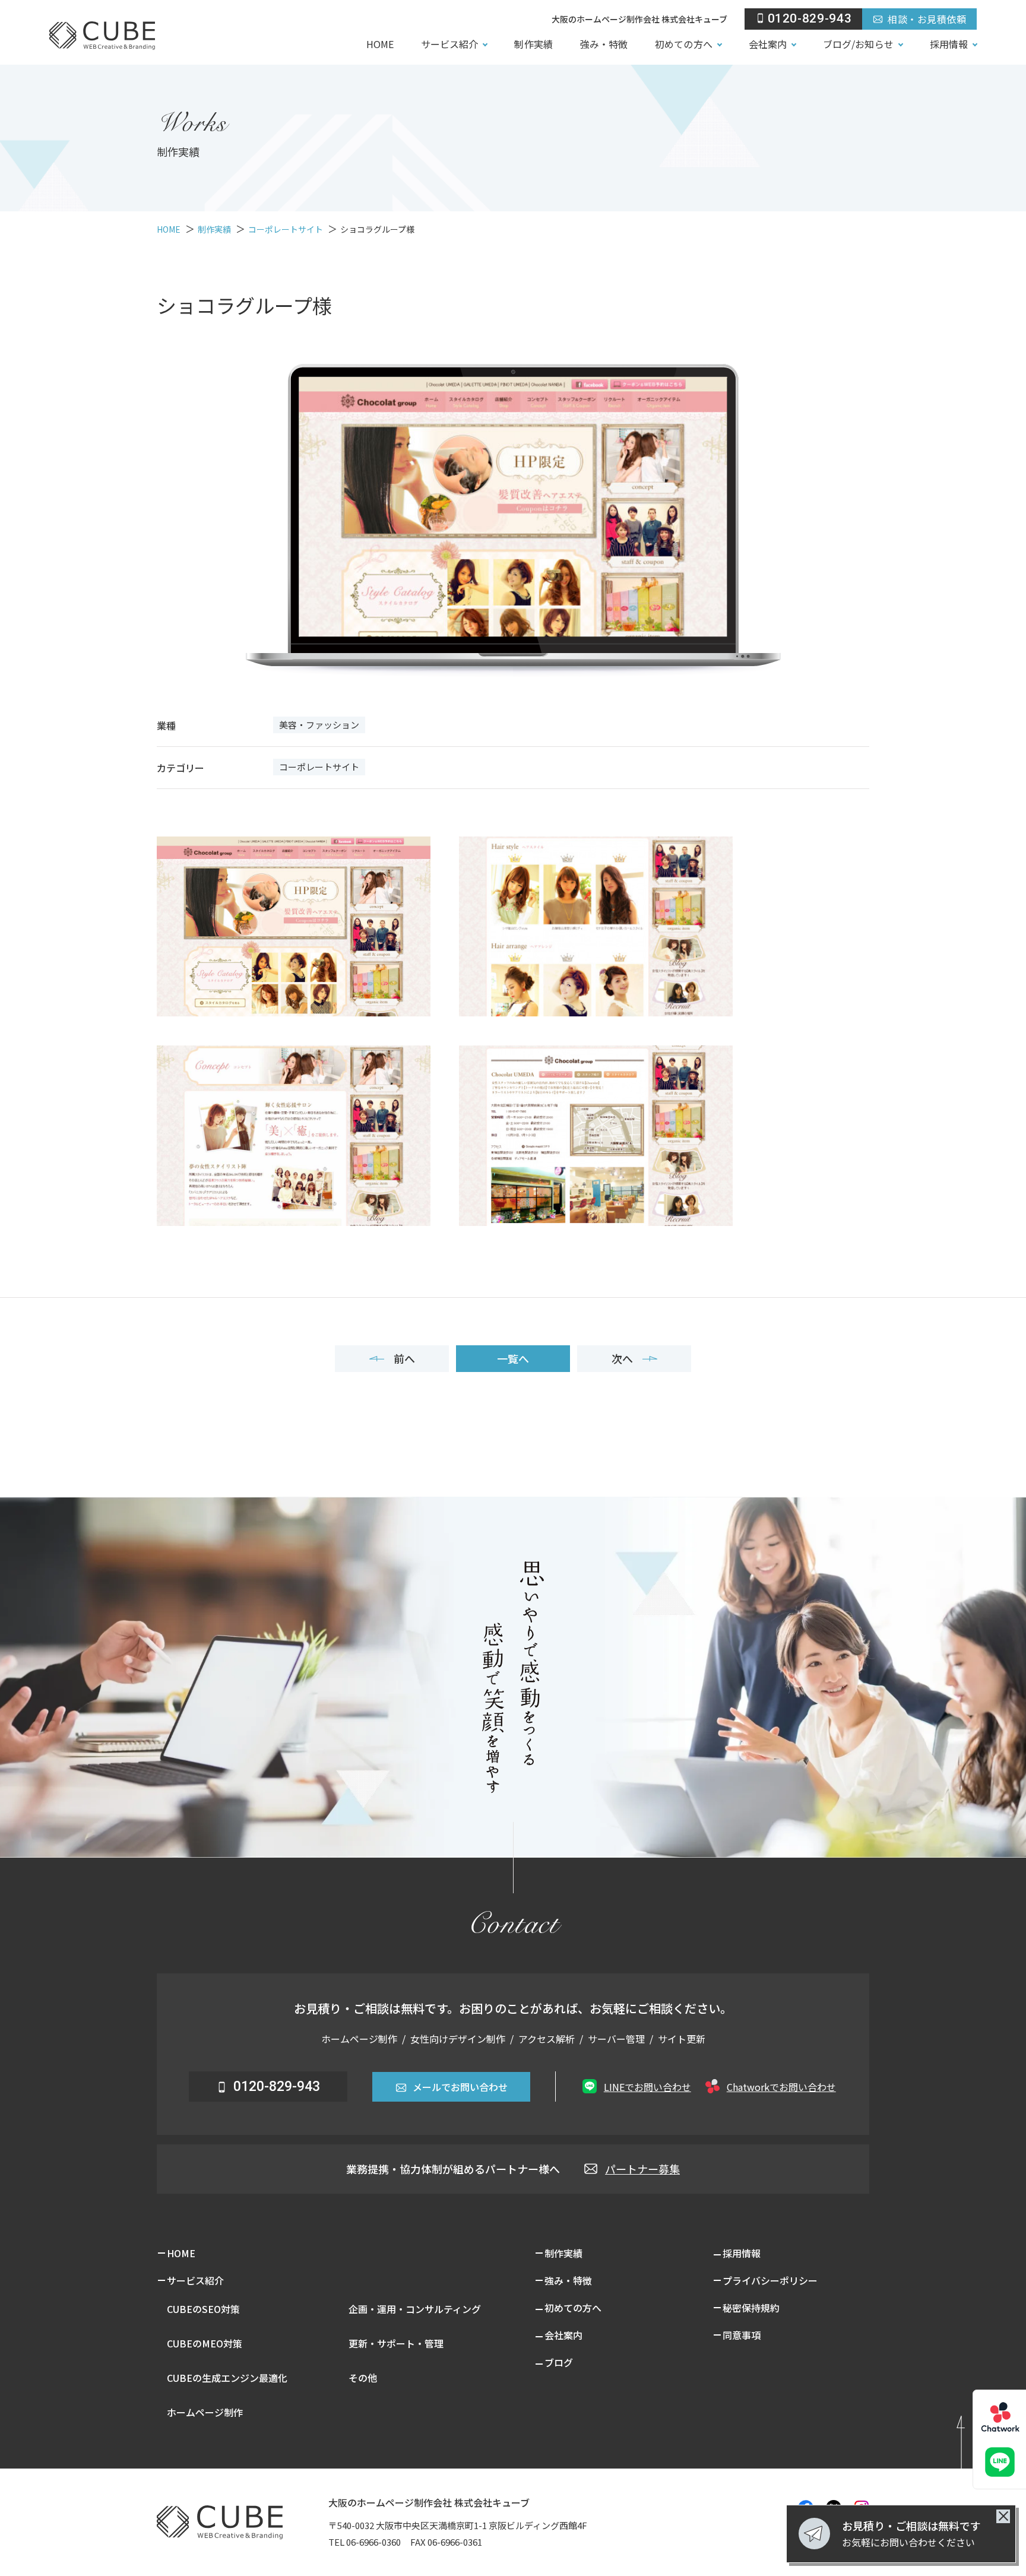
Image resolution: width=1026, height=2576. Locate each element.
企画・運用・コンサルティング (415, 2309)
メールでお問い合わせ (460, 2087)
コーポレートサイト (319, 767)
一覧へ (513, 1358)
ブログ (559, 2362)
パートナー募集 (642, 2169)
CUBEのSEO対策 (203, 2309)
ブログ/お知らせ (858, 44)
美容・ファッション (319, 725)
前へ (404, 1358)
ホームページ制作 (205, 2412)
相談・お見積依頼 (927, 19)
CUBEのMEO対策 (205, 2343)
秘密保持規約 (751, 2308)
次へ (622, 1358)
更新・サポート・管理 (396, 2343)
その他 (363, 2378)
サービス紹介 (449, 44)
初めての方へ (683, 44)
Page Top (977, 2438)
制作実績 (533, 44)
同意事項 (742, 2335)
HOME (380, 44)
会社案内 (768, 44)
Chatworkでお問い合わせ (781, 2087)
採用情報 (949, 44)
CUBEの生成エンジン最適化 (227, 2378)
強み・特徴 (604, 44)
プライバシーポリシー (770, 2280)
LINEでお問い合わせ (647, 2087)
